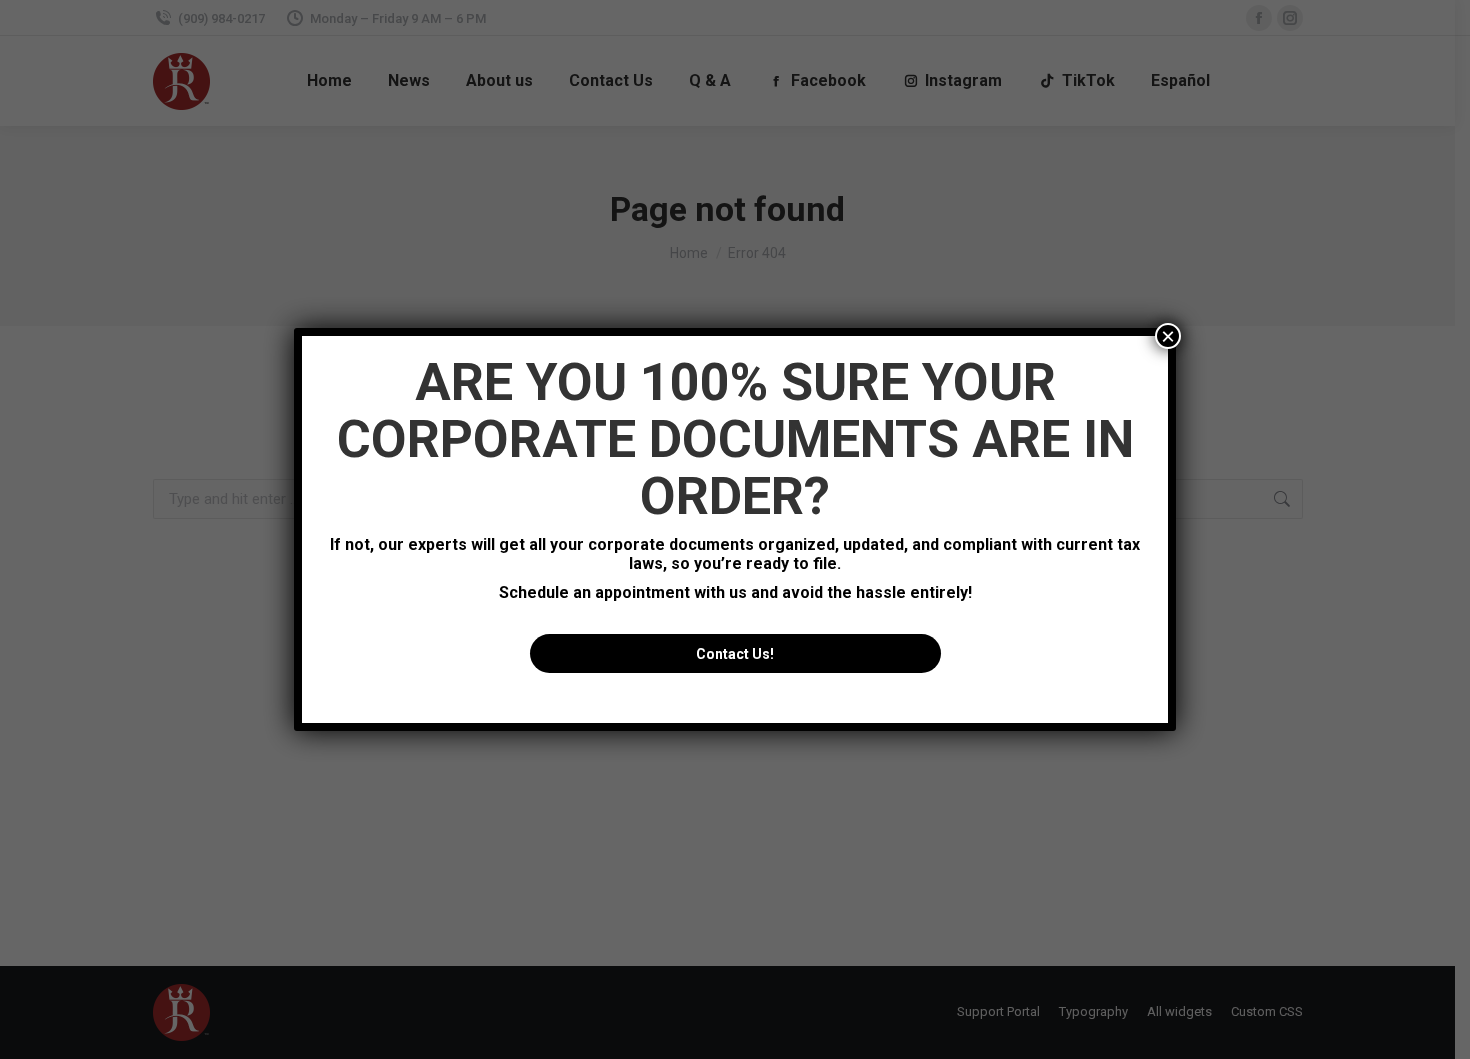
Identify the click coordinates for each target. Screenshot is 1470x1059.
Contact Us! (735, 654)
